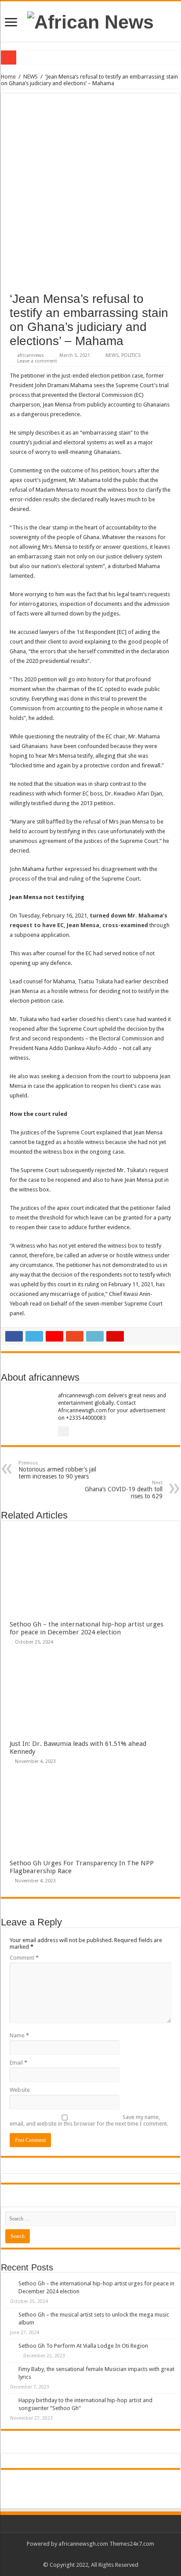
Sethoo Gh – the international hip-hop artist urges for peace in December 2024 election (87, 1628)
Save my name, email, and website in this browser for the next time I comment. (89, 2120)
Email (18, 2063)
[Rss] (91, 2554)
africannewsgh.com (83, 2544)
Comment (24, 1958)
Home (8, 77)
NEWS (31, 77)
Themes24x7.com (132, 2544)
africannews (31, 355)
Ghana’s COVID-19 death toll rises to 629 (124, 1490)
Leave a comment (37, 361)
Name (19, 2035)
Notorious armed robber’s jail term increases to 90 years (57, 1470)
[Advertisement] (90, 197)
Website (20, 2090)
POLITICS (131, 355)
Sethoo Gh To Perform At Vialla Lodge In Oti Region (83, 2346)
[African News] (90, 21)
